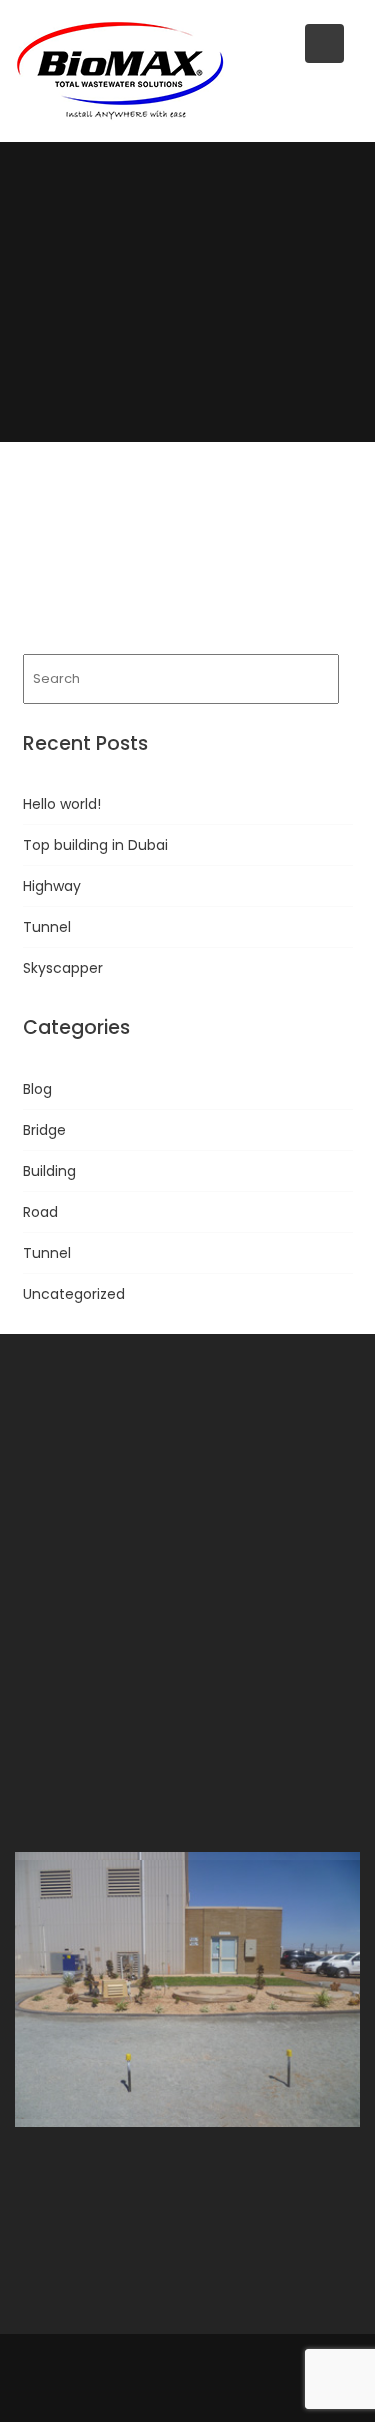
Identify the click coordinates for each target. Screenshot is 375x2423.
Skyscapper (63, 968)
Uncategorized (74, 1294)
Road (40, 1212)
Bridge (44, 1130)
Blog (37, 1089)
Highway (52, 886)
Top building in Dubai (95, 845)
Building (49, 1171)
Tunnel (47, 927)
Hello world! (62, 804)
